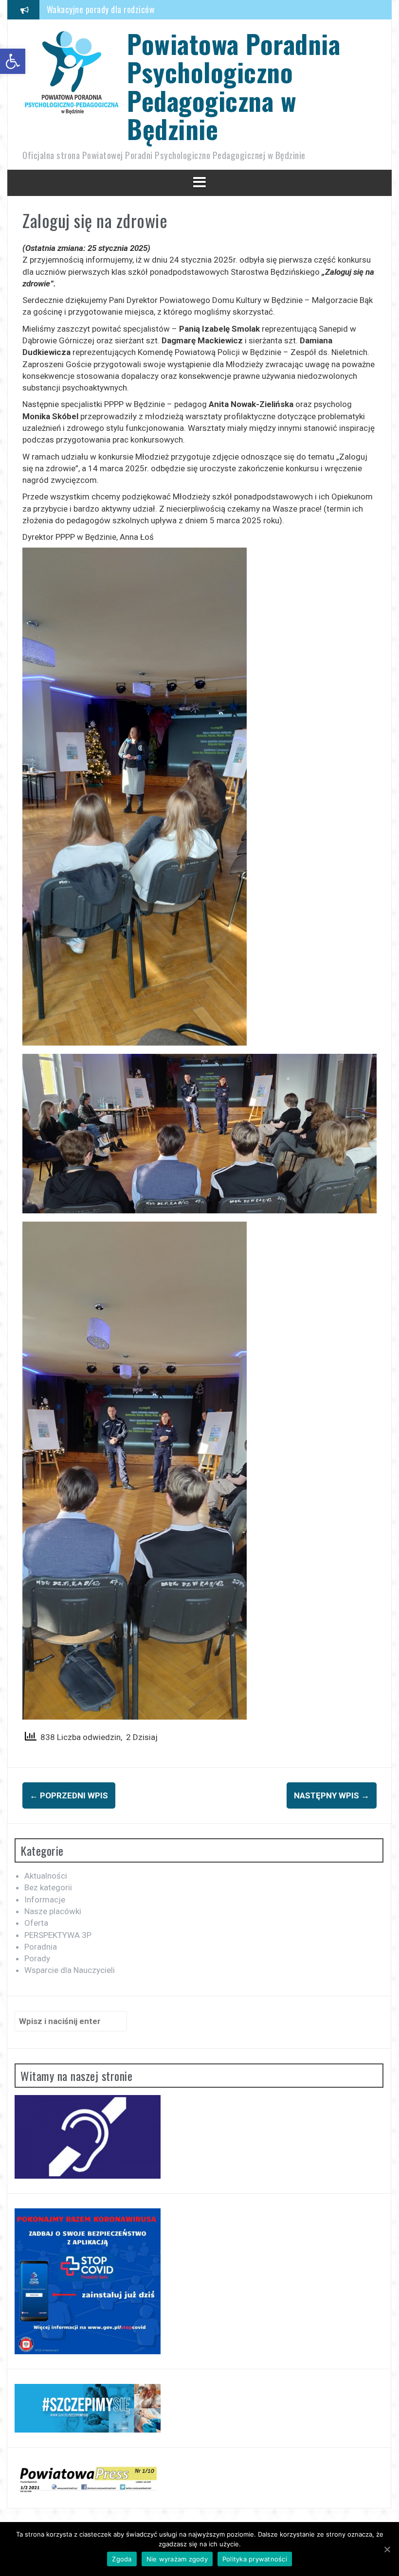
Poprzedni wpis (69, 1795)
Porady (37, 1958)
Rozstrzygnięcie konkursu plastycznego (116, 9)
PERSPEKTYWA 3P (58, 1935)
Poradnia (41, 1947)
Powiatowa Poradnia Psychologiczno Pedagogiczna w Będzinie (234, 86)
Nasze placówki (53, 1911)
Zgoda (122, 2559)
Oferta (36, 1923)
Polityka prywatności (255, 2559)
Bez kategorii (48, 1887)
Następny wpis (332, 1795)
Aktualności (46, 1876)
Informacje (45, 1900)
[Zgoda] (387, 2549)
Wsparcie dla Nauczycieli (70, 1970)
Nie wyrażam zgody (177, 2559)
